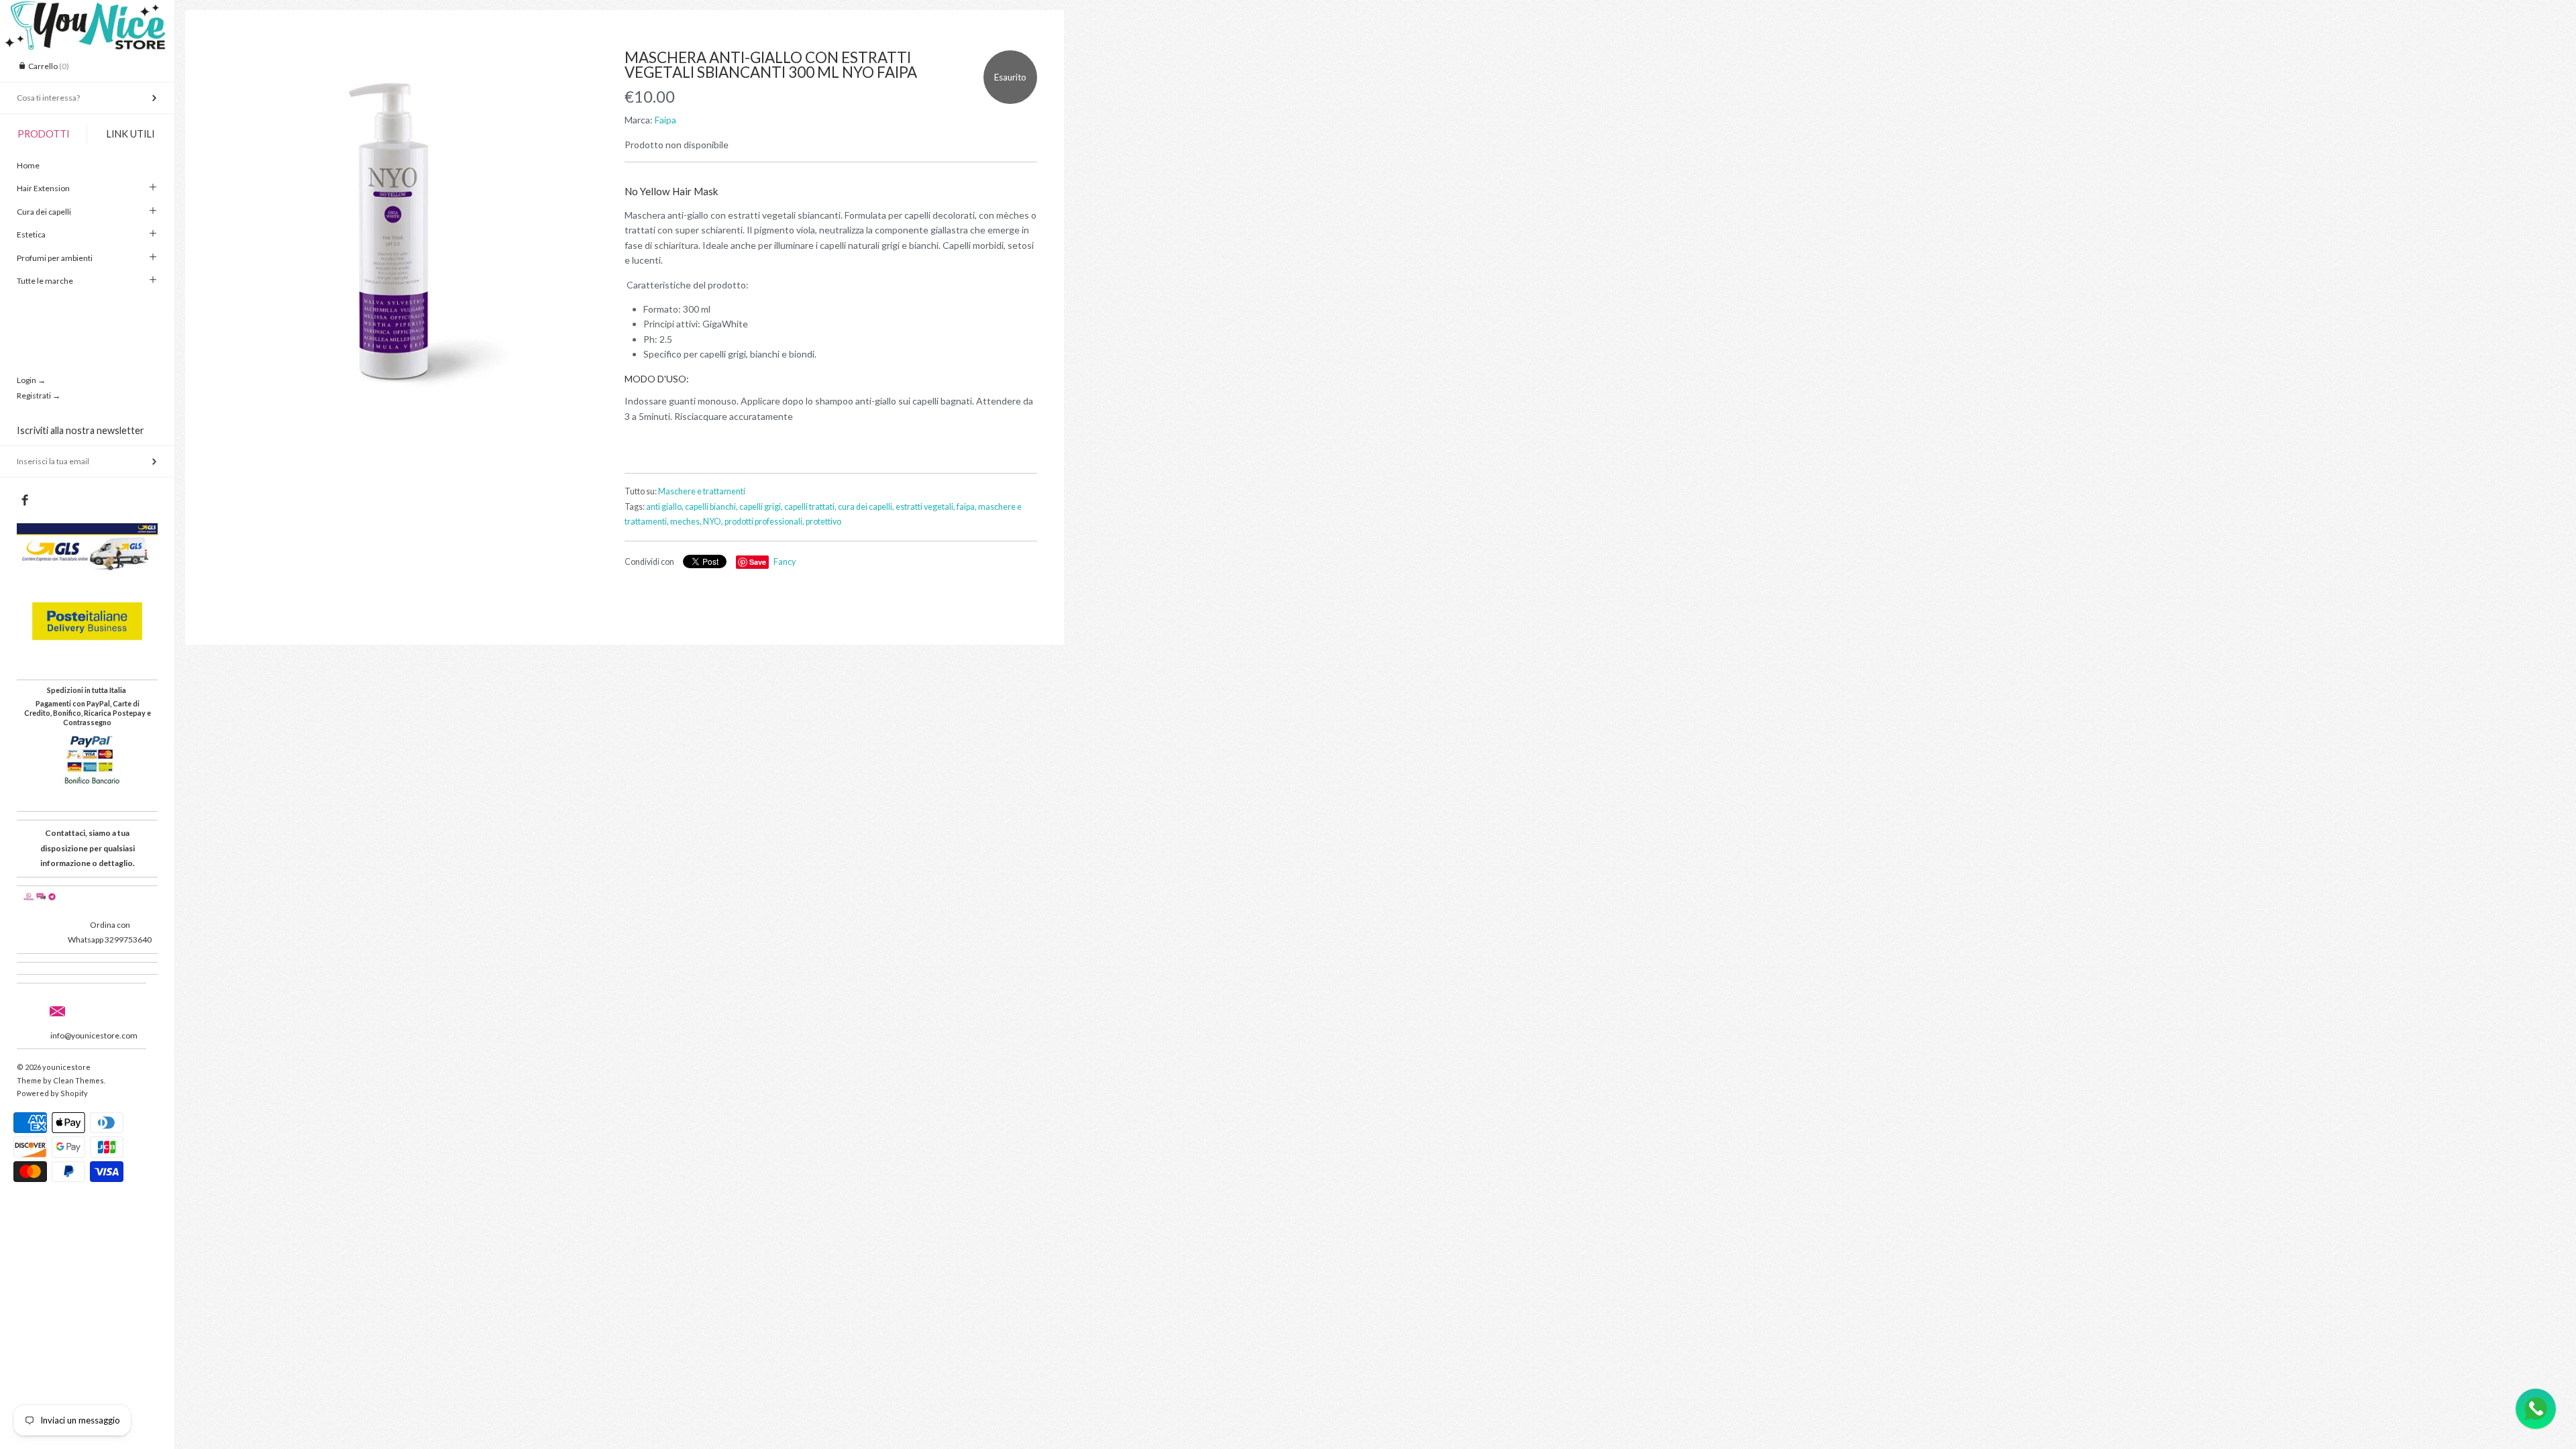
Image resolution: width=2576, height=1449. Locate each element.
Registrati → (39, 395)
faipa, (967, 507)
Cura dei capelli (44, 212)
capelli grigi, (761, 507)
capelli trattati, (810, 507)
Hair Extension (43, 188)
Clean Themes (78, 1080)
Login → (31, 380)
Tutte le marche (45, 281)
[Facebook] (24, 500)
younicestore (66, 1067)
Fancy (785, 562)
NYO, (713, 522)
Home (28, 165)
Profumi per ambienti (55, 258)
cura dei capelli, (866, 507)
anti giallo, (665, 507)
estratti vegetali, (925, 507)
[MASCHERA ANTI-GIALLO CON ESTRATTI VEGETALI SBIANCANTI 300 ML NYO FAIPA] (398, 236)
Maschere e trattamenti (702, 491)
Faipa (665, 120)
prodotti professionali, (764, 522)
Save (758, 562)
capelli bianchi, (711, 507)
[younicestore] (87, 12)
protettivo (823, 522)
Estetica (31, 234)
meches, (686, 522)
